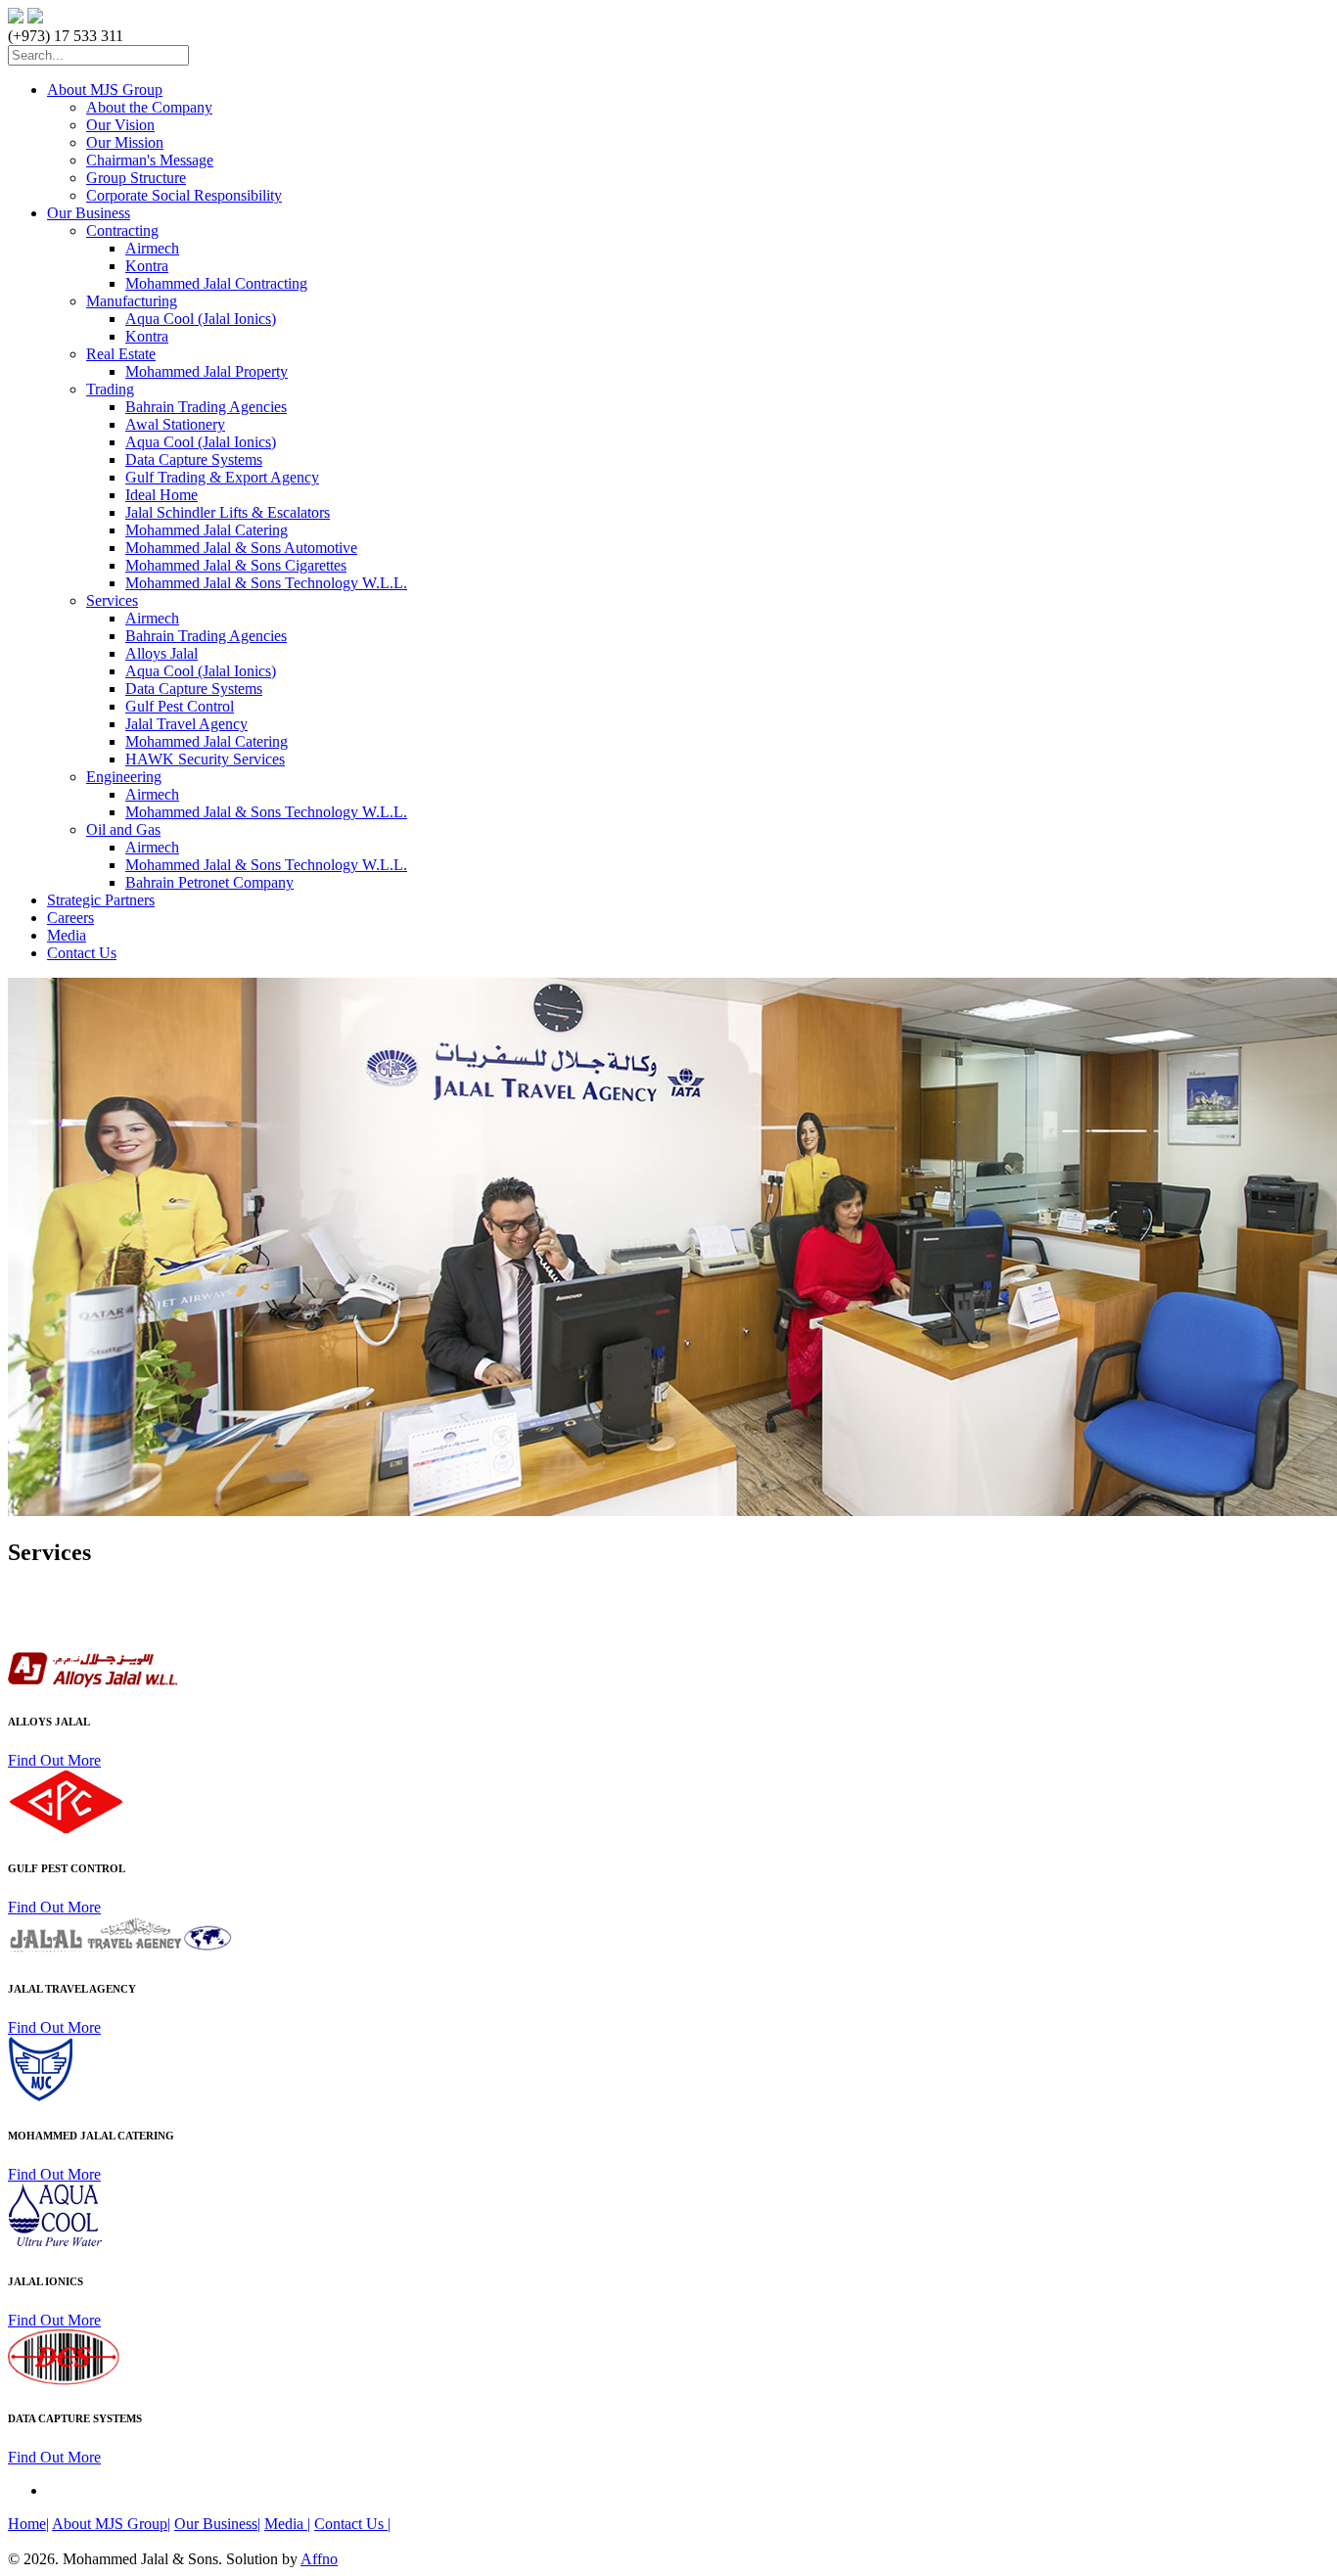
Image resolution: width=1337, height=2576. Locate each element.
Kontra (147, 266)
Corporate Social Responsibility (184, 195)
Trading (110, 389)
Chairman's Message (150, 160)
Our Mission (125, 142)
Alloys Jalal (161, 653)
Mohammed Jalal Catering (207, 530)
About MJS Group (105, 90)
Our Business (89, 213)
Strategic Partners (101, 900)
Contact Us (82, 953)
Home (28, 2524)
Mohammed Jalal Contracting (216, 283)
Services (112, 600)
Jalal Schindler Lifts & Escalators (228, 512)
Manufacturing (132, 301)
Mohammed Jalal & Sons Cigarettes (236, 565)
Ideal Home (161, 495)
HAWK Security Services (205, 759)
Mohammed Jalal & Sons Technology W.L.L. (266, 583)
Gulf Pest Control (180, 706)
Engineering (124, 777)
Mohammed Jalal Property (207, 371)
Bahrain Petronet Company (209, 882)
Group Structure (136, 178)
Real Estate (121, 354)
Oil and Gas (123, 829)
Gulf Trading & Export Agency (222, 477)
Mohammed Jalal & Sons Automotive (241, 548)
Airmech (152, 248)
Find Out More (54, 1760)
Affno (319, 2559)
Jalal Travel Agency (186, 724)
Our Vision (120, 125)
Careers (70, 918)
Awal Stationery (175, 424)
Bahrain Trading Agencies (206, 407)
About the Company (149, 107)
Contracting (122, 230)
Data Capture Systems (194, 460)
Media (67, 935)
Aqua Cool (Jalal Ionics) (201, 319)
